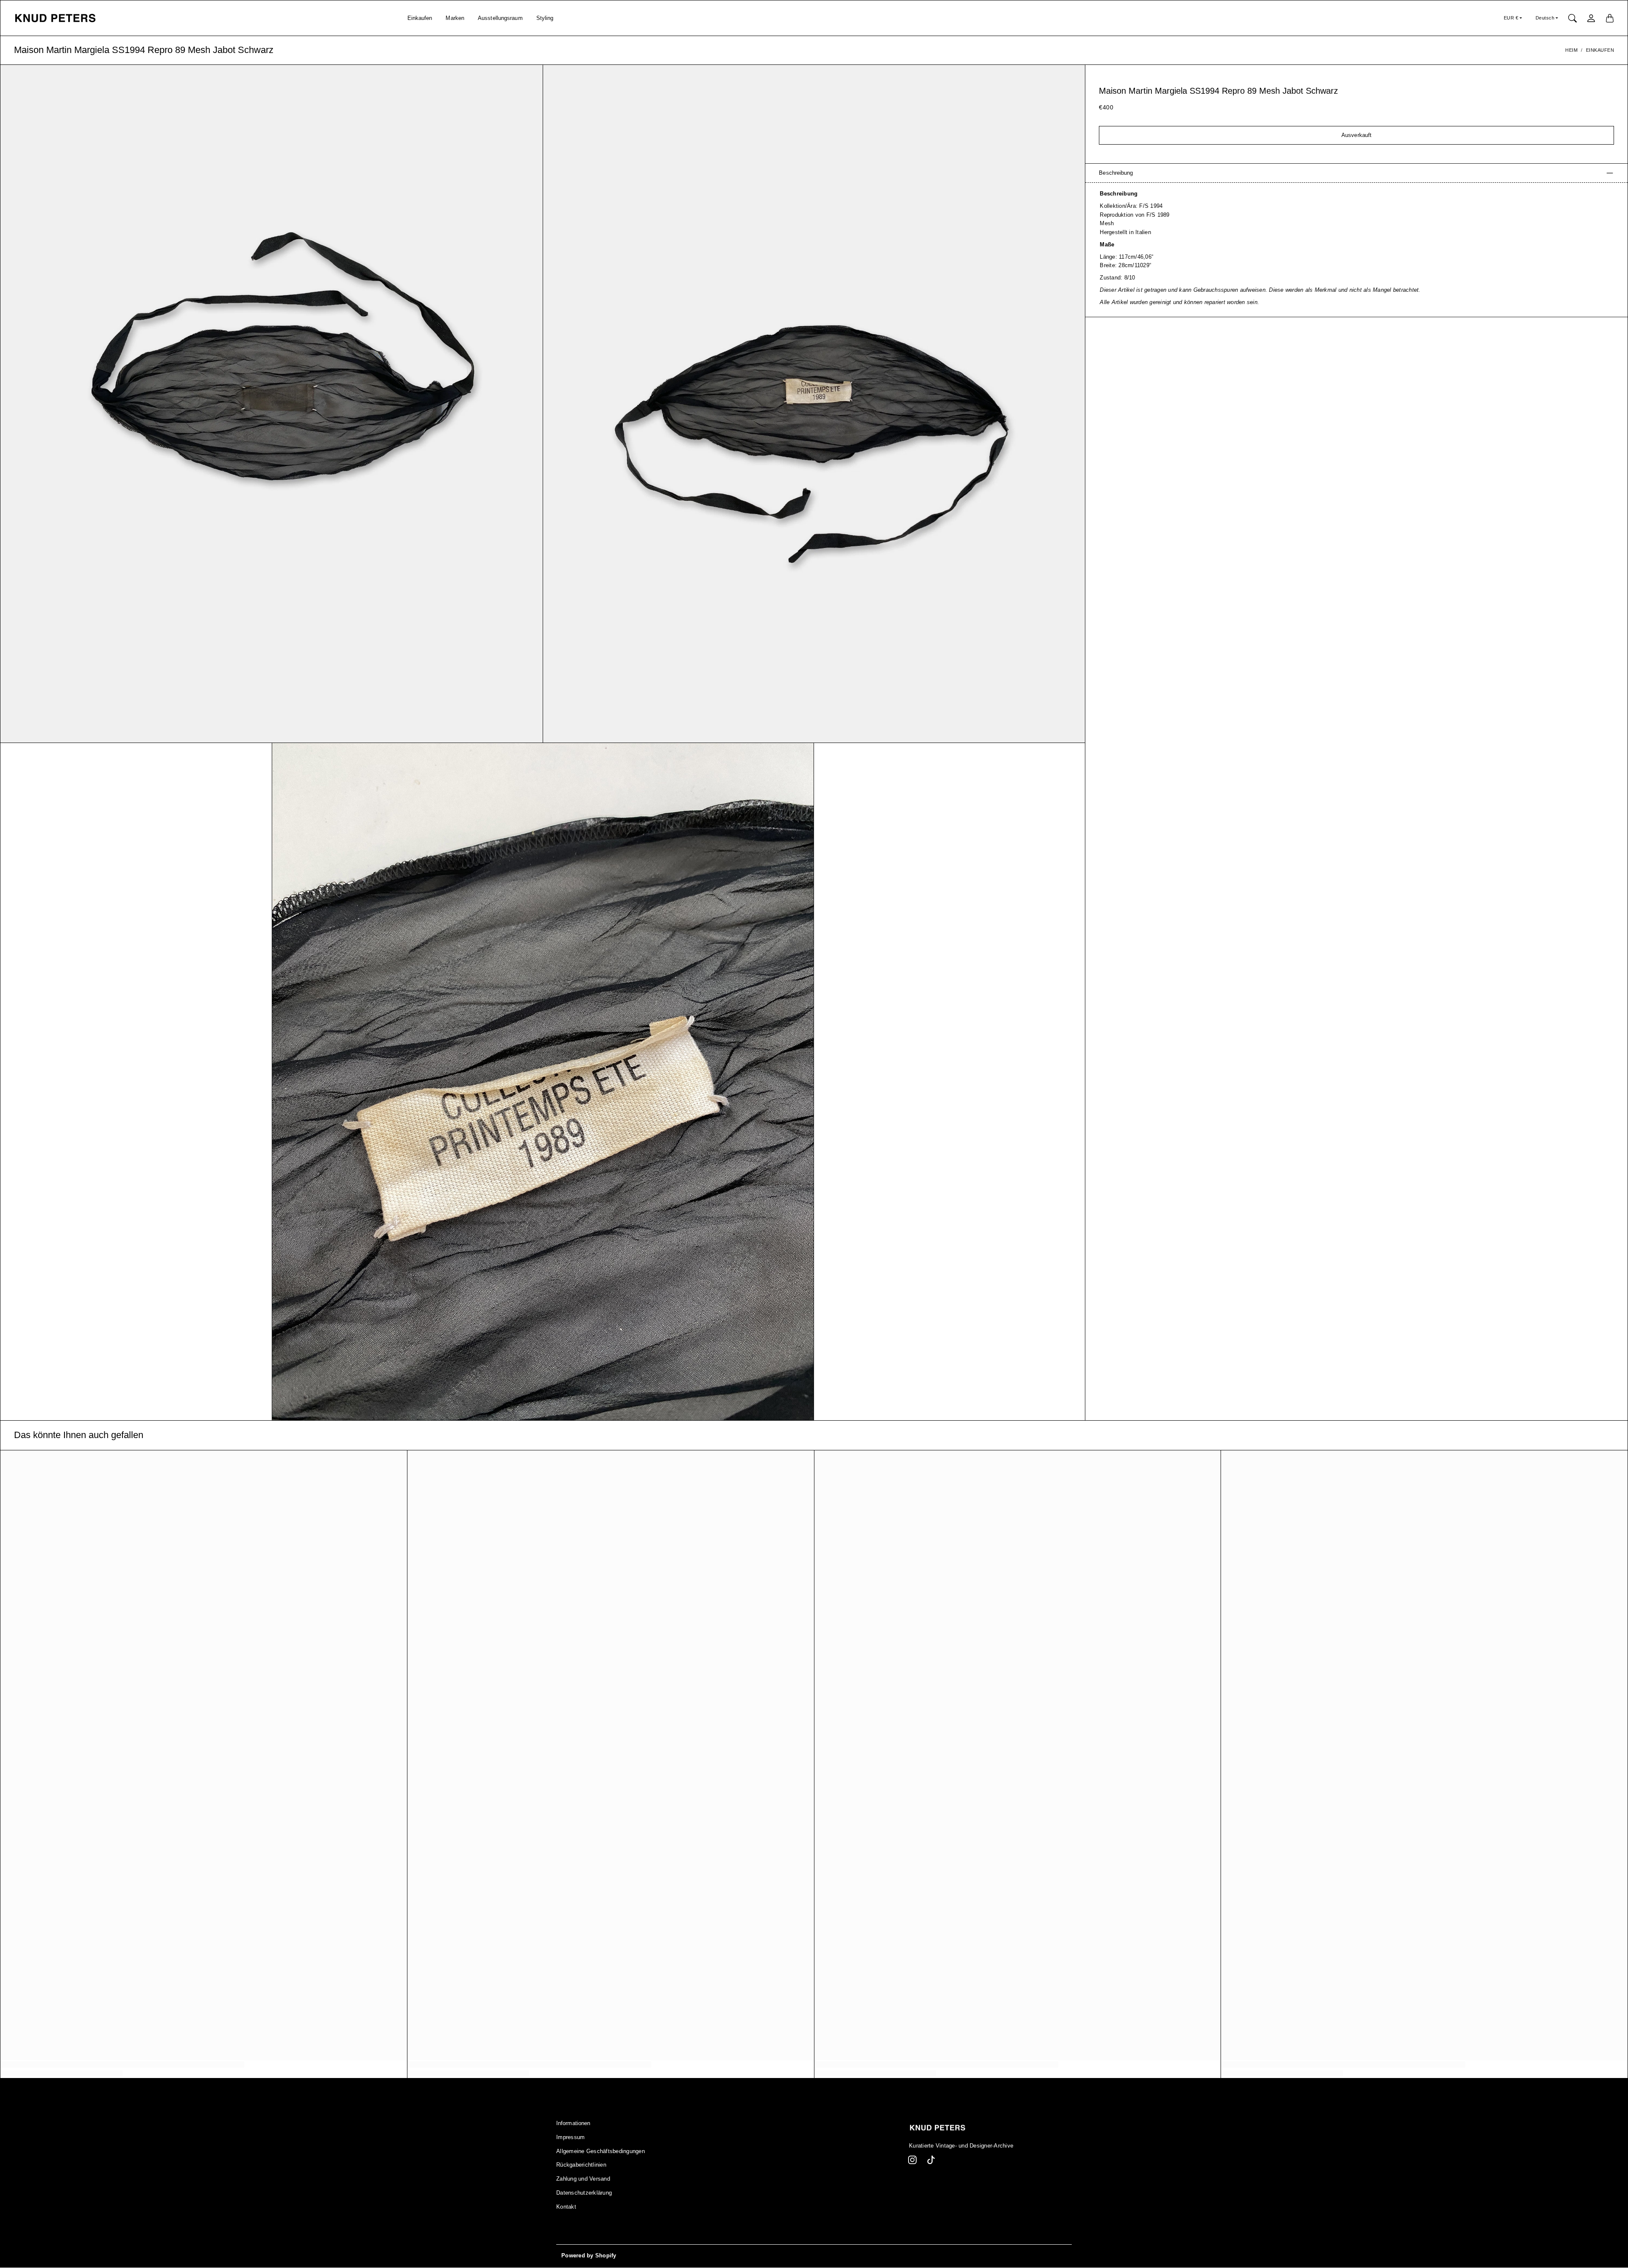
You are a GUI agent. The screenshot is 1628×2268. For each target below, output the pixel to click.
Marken (455, 18)
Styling (545, 18)
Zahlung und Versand (583, 2179)
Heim (1571, 50)
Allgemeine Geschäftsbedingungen (601, 2151)
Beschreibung (1116, 173)
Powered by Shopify (589, 2256)
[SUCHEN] (1572, 18)
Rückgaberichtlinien (581, 2165)
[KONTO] (1591, 18)
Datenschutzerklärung (584, 2193)
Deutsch (1545, 18)
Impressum (570, 2137)
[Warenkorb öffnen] (1610, 18)
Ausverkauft (1356, 135)
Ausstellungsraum (500, 18)
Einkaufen (420, 18)
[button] (912, 2160)
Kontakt (566, 2207)
